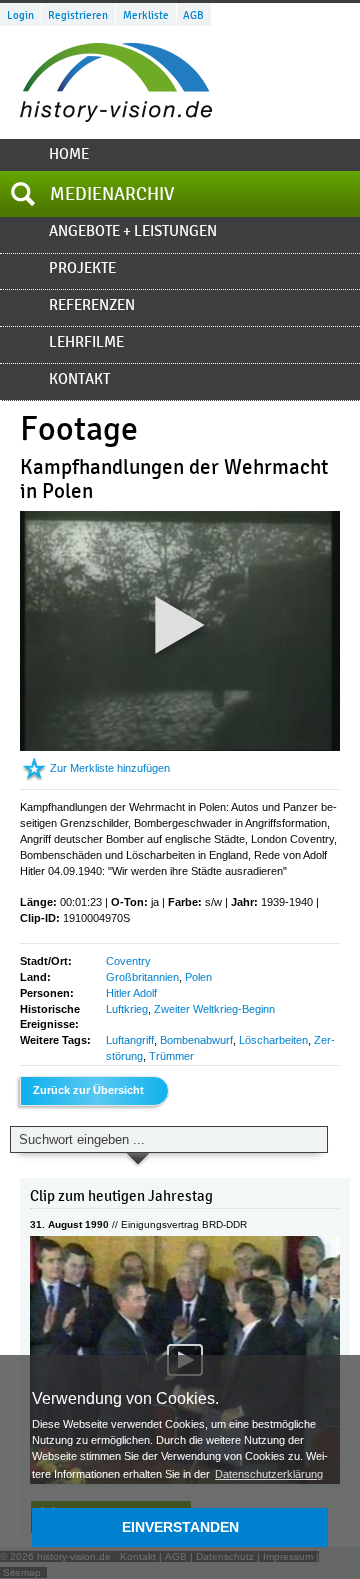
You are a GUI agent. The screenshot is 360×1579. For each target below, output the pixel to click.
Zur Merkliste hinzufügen (110, 768)
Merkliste (146, 15)
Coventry (128, 961)
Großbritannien (142, 977)
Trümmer (171, 1056)
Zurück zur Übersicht (88, 1090)
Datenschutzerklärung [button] (269, 1474)
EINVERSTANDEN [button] (180, 1527)
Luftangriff (130, 1040)
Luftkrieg (127, 1009)
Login (20, 15)
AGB (193, 15)
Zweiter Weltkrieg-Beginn (214, 1009)
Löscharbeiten (273, 1040)
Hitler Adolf (131, 993)
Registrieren (78, 15)
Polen (198, 977)
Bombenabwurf (196, 1040)
